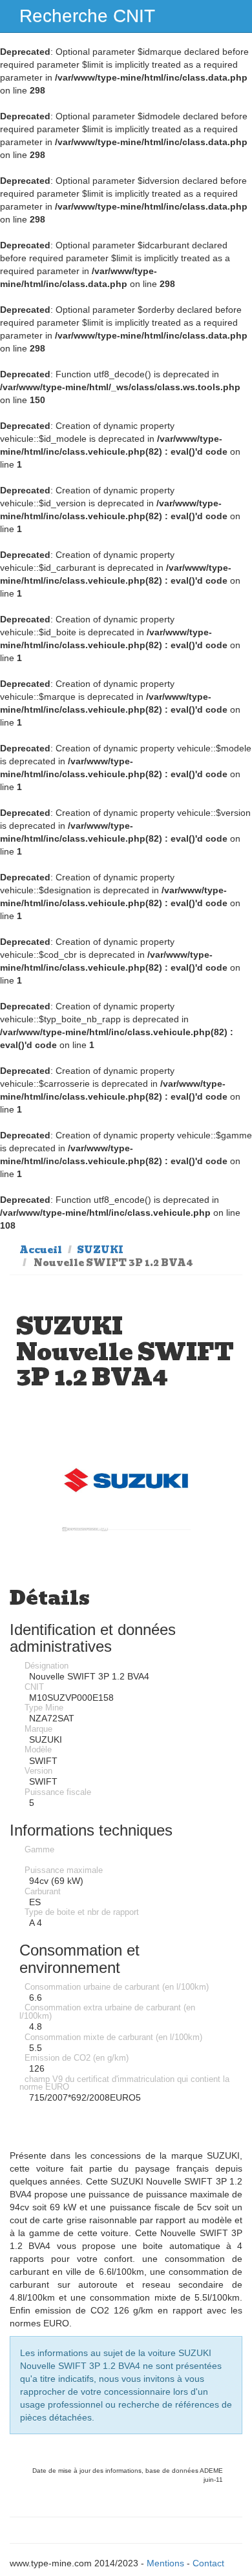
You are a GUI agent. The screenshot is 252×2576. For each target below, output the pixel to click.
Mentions (165, 2563)
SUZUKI (100, 1250)
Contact (208, 2563)
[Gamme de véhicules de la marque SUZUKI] (126, 1482)
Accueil (41, 1250)
